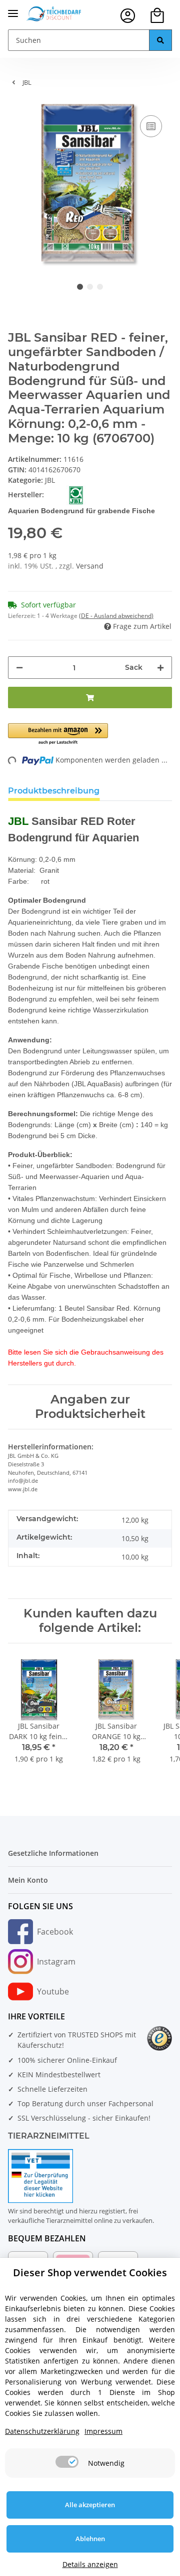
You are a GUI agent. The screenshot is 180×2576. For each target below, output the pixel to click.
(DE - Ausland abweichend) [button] (116, 616)
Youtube (53, 1991)
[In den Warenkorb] (90, 697)
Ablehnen (90, 2539)
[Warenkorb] (157, 16)
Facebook (55, 1932)
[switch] (67, 2462)
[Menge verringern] (19, 668)
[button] (128, 16)
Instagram (56, 1962)
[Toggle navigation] (13, 9)
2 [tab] (90, 287)
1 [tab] (80, 287)
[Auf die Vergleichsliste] (151, 126)
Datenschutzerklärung (42, 2431)
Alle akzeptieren (90, 2505)
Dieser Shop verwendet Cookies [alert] (90, 2273)
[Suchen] (160, 40)
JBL (50, 480)
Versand (90, 566)
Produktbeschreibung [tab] (54, 791)
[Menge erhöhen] (160, 668)
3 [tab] (100, 287)
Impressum (103, 2431)
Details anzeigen (90, 2564)
